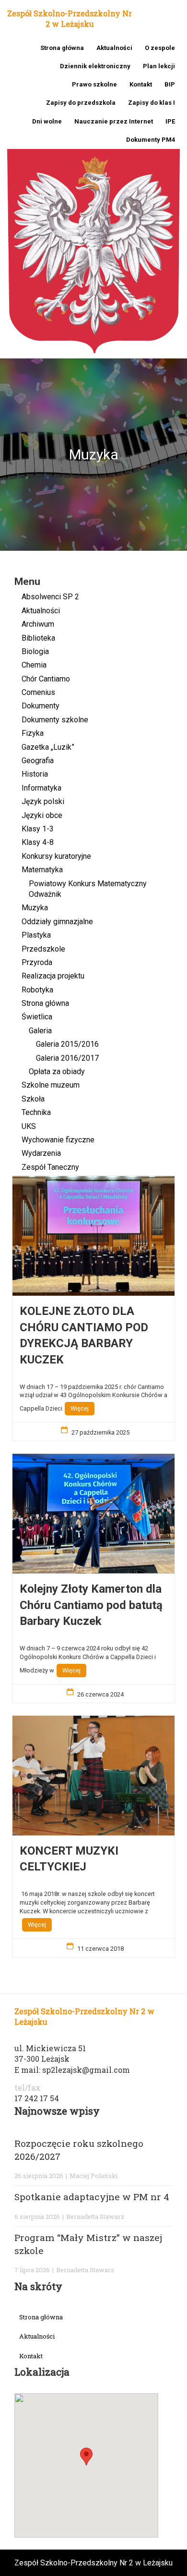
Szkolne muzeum (51, 1085)
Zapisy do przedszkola (81, 103)
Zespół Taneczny (50, 1167)
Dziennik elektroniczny (95, 66)
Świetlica (37, 1017)
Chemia (34, 665)
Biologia (35, 651)
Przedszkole (43, 949)
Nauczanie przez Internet (114, 121)
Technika (36, 1112)
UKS (29, 1126)
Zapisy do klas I (152, 103)
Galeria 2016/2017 (67, 1058)
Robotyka (37, 990)
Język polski (43, 801)
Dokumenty (41, 706)
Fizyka (33, 733)
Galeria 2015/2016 (67, 1044)
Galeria (40, 1031)
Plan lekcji (159, 66)
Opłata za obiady (57, 1071)
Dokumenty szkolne (55, 720)
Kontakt (141, 84)
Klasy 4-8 (38, 842)
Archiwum (38, 624)
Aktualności (114, 48)
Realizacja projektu (53, 976)
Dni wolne (47, 121)
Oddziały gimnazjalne (57, 922)
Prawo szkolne (94, 84)
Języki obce (42, 815)
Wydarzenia (41, 1153)
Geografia (38, 761)
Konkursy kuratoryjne (56, 856)
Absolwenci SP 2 (50, 597)
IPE (170, 121)
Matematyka (42, 870)
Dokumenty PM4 (151, 140)
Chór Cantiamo (46, 679)
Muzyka (35, 908)
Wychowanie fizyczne (58, 1140)
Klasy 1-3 (38, 829)
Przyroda (37, 962)
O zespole (160, 48)
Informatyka (41, 788)
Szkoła (33, 1099)
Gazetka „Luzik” (48, 747)
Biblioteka (38, 638)
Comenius (38, 692)
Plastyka (36, 935)
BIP (170, 84)
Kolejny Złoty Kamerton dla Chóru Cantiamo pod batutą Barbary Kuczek (91, 1605)
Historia (35, 774)
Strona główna (62, 48)
